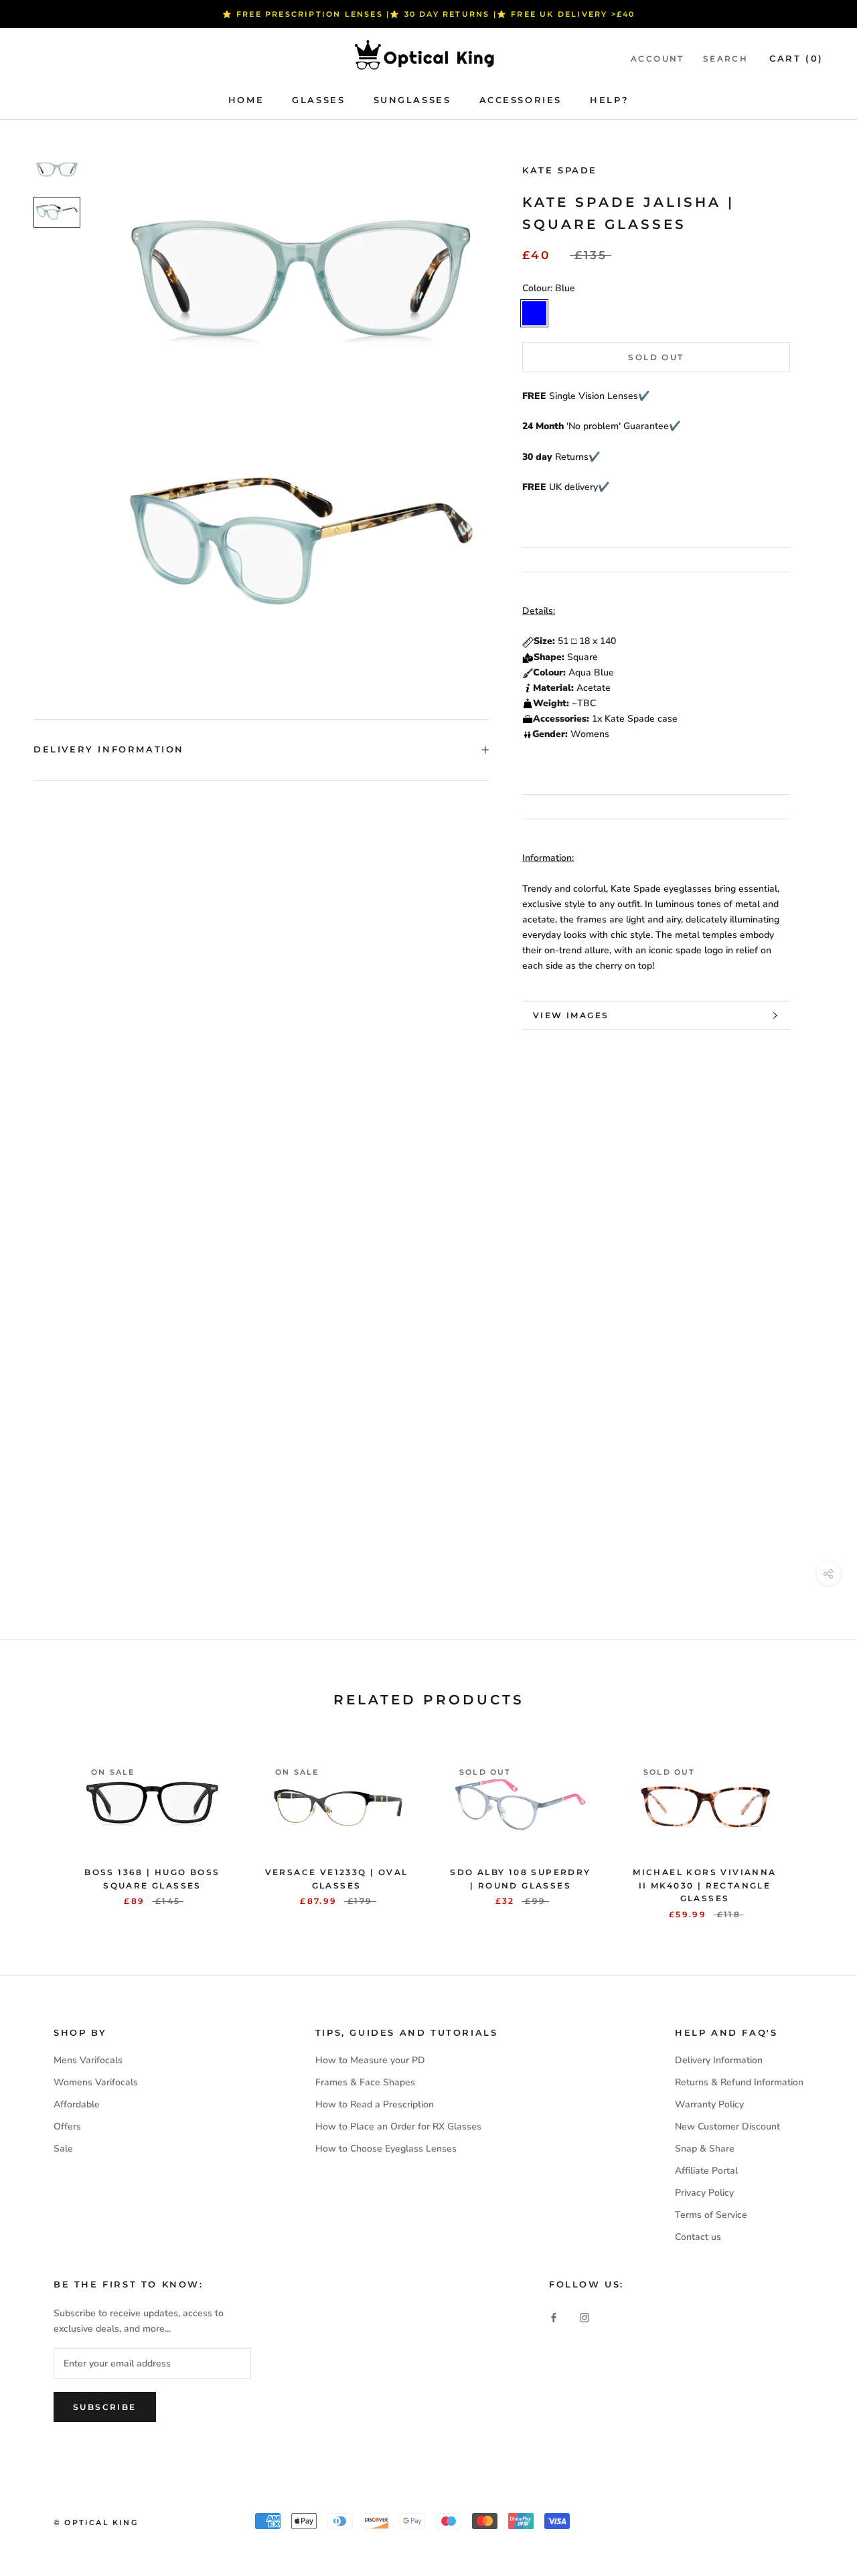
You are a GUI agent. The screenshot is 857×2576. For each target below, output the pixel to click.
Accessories (521, 100)
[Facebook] (554, 2317)
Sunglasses (412, 100)
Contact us (698, 2237)
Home (246, 100)
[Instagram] (585, 2317)
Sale (63, 2149)
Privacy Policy (704, 2193)
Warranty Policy (709, 2104)
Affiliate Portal (706, 2171)
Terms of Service (711, 2215)
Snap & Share (705, 2149)
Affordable (77, 2104)
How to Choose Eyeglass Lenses (386, 2149)
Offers (67, 2126)
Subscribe (105, 2407)
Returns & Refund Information (739, 2082)
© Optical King (96, 2522)
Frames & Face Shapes (365, 2082)
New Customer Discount (727, 2126)
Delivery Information (109, 749)
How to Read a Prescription (375, 2104)
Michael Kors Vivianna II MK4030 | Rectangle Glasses (704, 1885)
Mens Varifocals (88, 2060)
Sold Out (656, 357)
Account (657, 59)
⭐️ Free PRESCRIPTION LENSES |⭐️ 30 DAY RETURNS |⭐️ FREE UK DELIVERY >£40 (429, 14)
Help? (609, 100)
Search (725, 59)
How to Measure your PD (370, 2060)
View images (571, 1015)
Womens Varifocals (96, 2082)
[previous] (42, 1825)
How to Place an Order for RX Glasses (398, 2126)
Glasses (318, 100)
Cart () (796, 58)
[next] (815, 1825)
